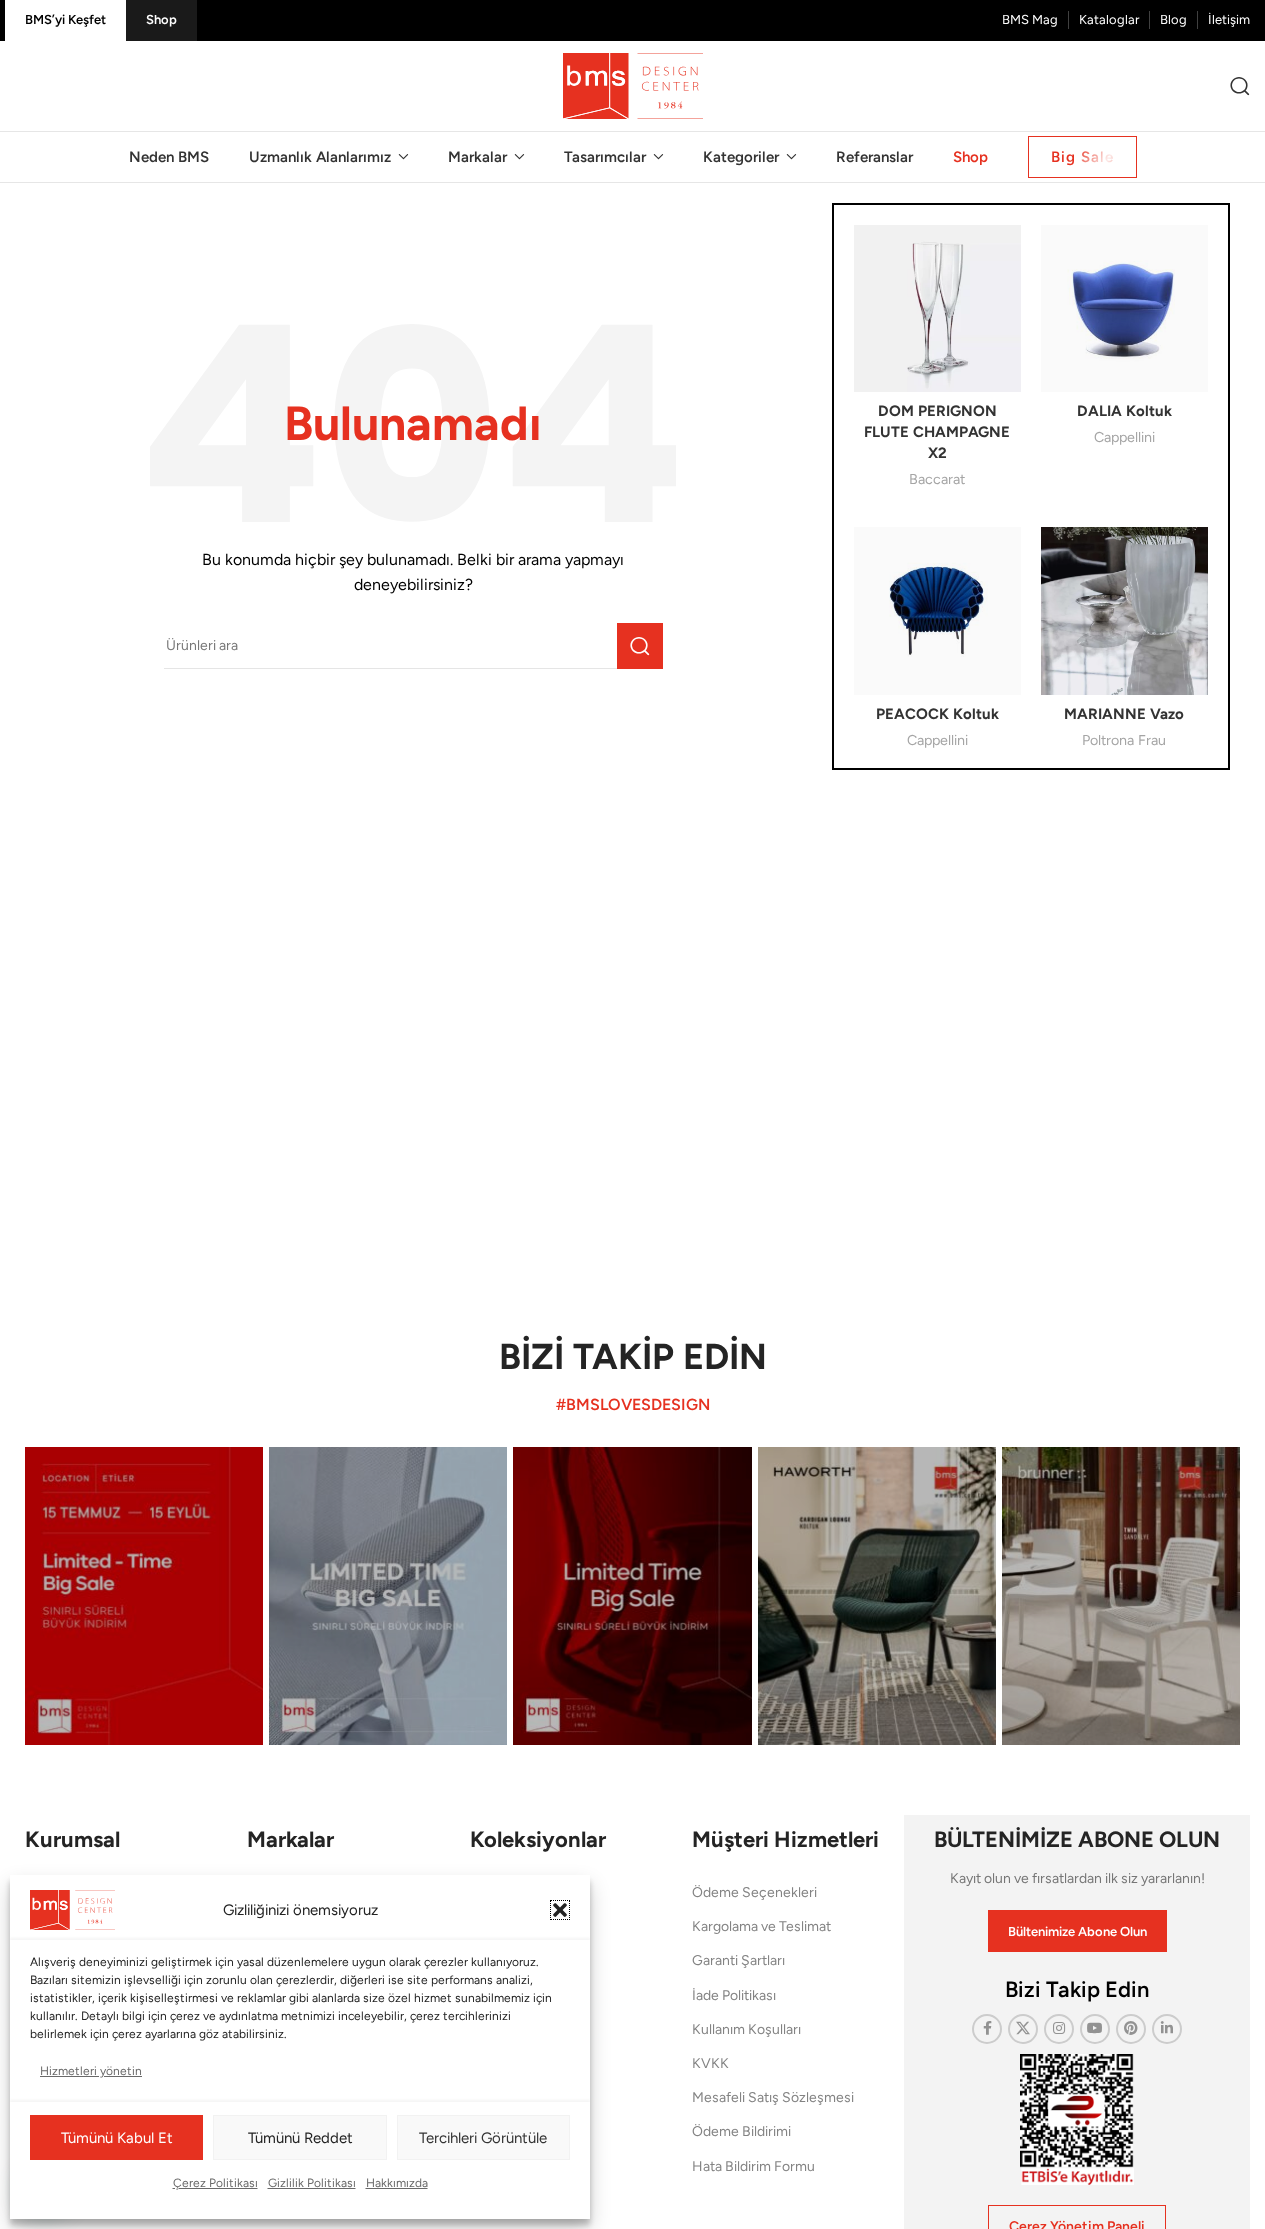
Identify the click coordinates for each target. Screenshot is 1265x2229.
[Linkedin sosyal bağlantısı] (1167, 2029)
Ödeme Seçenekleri (754, 1892)
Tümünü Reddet (300, 2138)
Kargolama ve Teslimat (761, 1926)
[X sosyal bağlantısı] (1023, 2029)
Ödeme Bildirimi (741, 2131)
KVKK (710, 2063)
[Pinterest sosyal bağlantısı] (1131, 2029)
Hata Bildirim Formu (753, 2166)
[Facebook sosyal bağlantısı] (987, 2029)
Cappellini (1124, 437)
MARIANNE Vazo (1124, 714)
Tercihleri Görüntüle (483, 2138)
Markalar (290, 1839)
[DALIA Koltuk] (1124, 308)
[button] (560, 1910)
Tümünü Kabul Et (117, 2138)
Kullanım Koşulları (746, 2029)
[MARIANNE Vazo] (1124, 610)
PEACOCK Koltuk (937, 714)
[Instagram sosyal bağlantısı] (1059, 2029)
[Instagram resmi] (144, 1596)
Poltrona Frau (1124, 740)
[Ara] (1240, 86)
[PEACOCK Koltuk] (937, 610)
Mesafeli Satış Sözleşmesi (773, 2097)
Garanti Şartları (738, 1960)
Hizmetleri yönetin (91, 2071)
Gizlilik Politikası (312, 2183)
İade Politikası (734, 1995)
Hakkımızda (397, 2183)
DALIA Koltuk (1124, 411)
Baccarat (937, 479)
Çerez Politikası (215, 2183)
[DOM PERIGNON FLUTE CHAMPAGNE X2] (937, 308)
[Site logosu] (633, 85)
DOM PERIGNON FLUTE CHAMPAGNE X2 (937, 432)
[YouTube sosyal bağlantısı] (1095, 2029)
